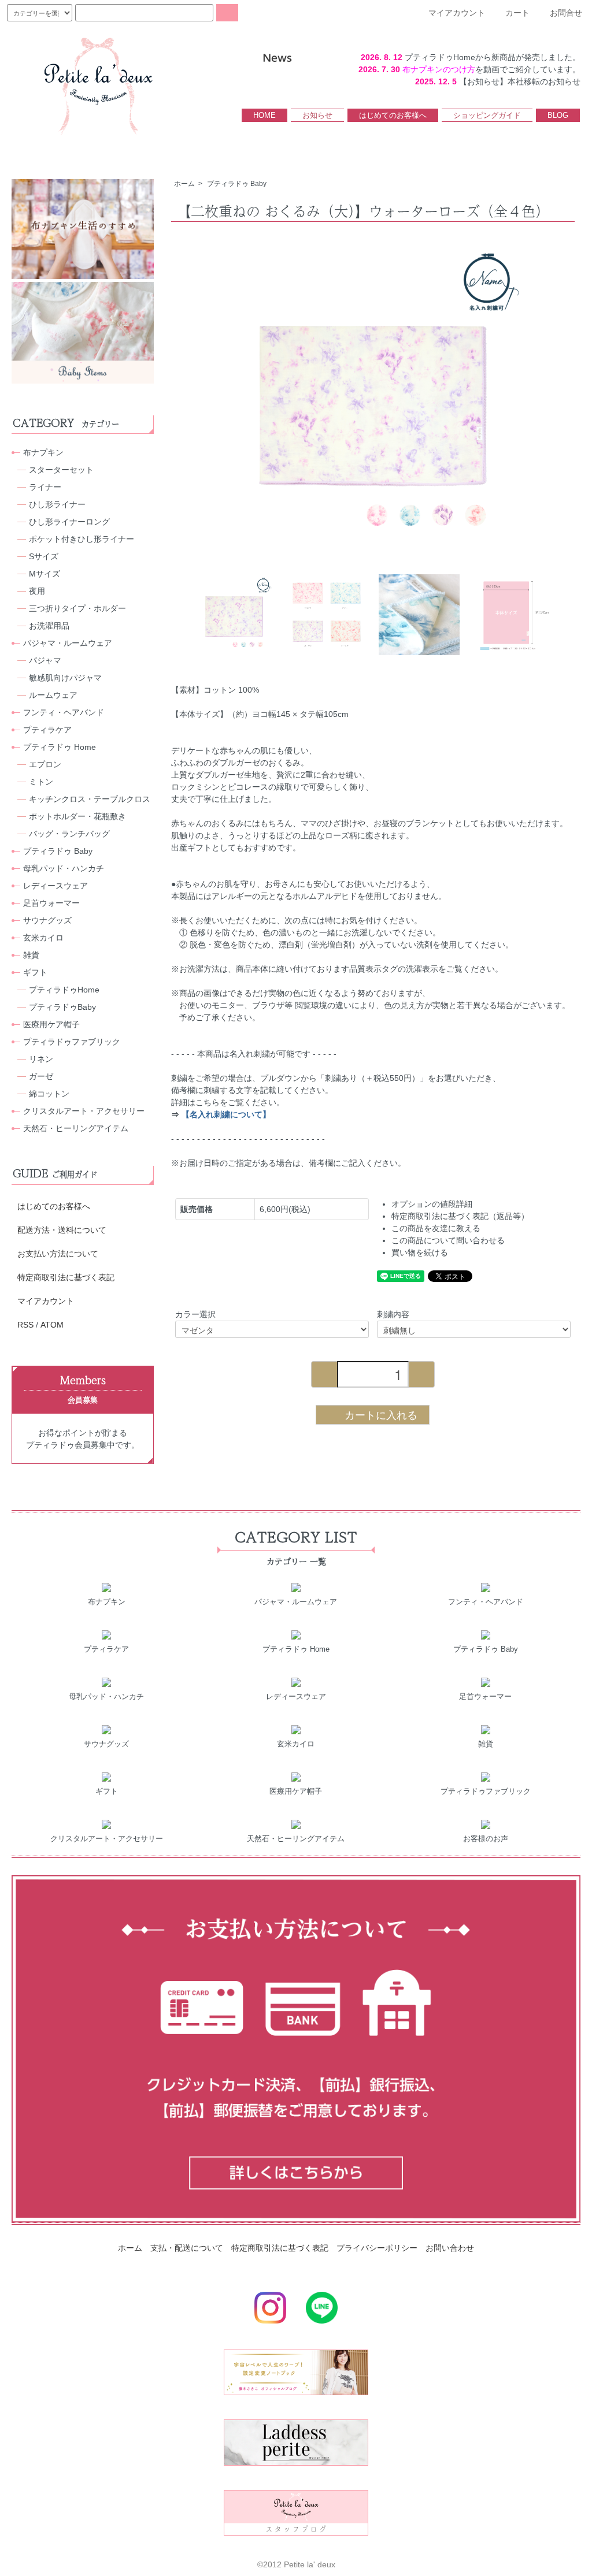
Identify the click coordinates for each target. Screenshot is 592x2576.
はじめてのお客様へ (393, 115)
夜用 (37, 591)
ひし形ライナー (57, 504)
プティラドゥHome (64, 990)
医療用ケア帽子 (51, 1024)
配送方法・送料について (62, 1230)
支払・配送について (187, 2248)
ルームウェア (53, 695)
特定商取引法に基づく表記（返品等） (460, 1216)
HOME (264, 115)
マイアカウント (46, 1301)
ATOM (52, 1325)
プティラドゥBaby (62, 1007)
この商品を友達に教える (436, 1228)
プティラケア (47, 730)
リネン (41, 1059)
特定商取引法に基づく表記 (66, 1277)
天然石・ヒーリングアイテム (76, 1128)
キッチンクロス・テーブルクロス (90, 799)
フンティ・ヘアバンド (64, 712)
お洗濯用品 (49, 626)
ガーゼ (41, 1076)
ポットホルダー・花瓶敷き (77, 816)
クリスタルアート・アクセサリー (84, 1111)
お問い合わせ (450, 2248)
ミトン (41, 782)
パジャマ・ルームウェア (68, 643)
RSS (25, 1325)
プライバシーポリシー (377, 2248)
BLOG (558, 115)
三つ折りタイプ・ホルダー (77, 608)
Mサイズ (45, 574)
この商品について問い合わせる (448, 1240)
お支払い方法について (58, 1254)
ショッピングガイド (487, 115)
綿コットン (49, 1094)
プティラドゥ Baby (237, 184)
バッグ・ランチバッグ (69, 834)
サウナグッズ (47, 920)
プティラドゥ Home (60, 747)
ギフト (35, 972)
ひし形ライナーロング (69, 522)
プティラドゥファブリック (72, 1042)
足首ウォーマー (51, 903)
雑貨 (31, 955)
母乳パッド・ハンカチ (64, 868)
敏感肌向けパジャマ (65, 678)
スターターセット (61, 470)
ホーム (184, 184)
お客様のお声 (486, 1839)
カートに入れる (381, 1414)
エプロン (45, 764)
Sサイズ (44, 556)
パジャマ (45, 660)
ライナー (45, 487)
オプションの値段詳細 (432, 1204)
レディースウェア (55, 886)
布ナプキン (43, 452)
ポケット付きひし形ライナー (82, 539)
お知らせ (317, 115)
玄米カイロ (43, 938)
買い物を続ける (420, 1252)
